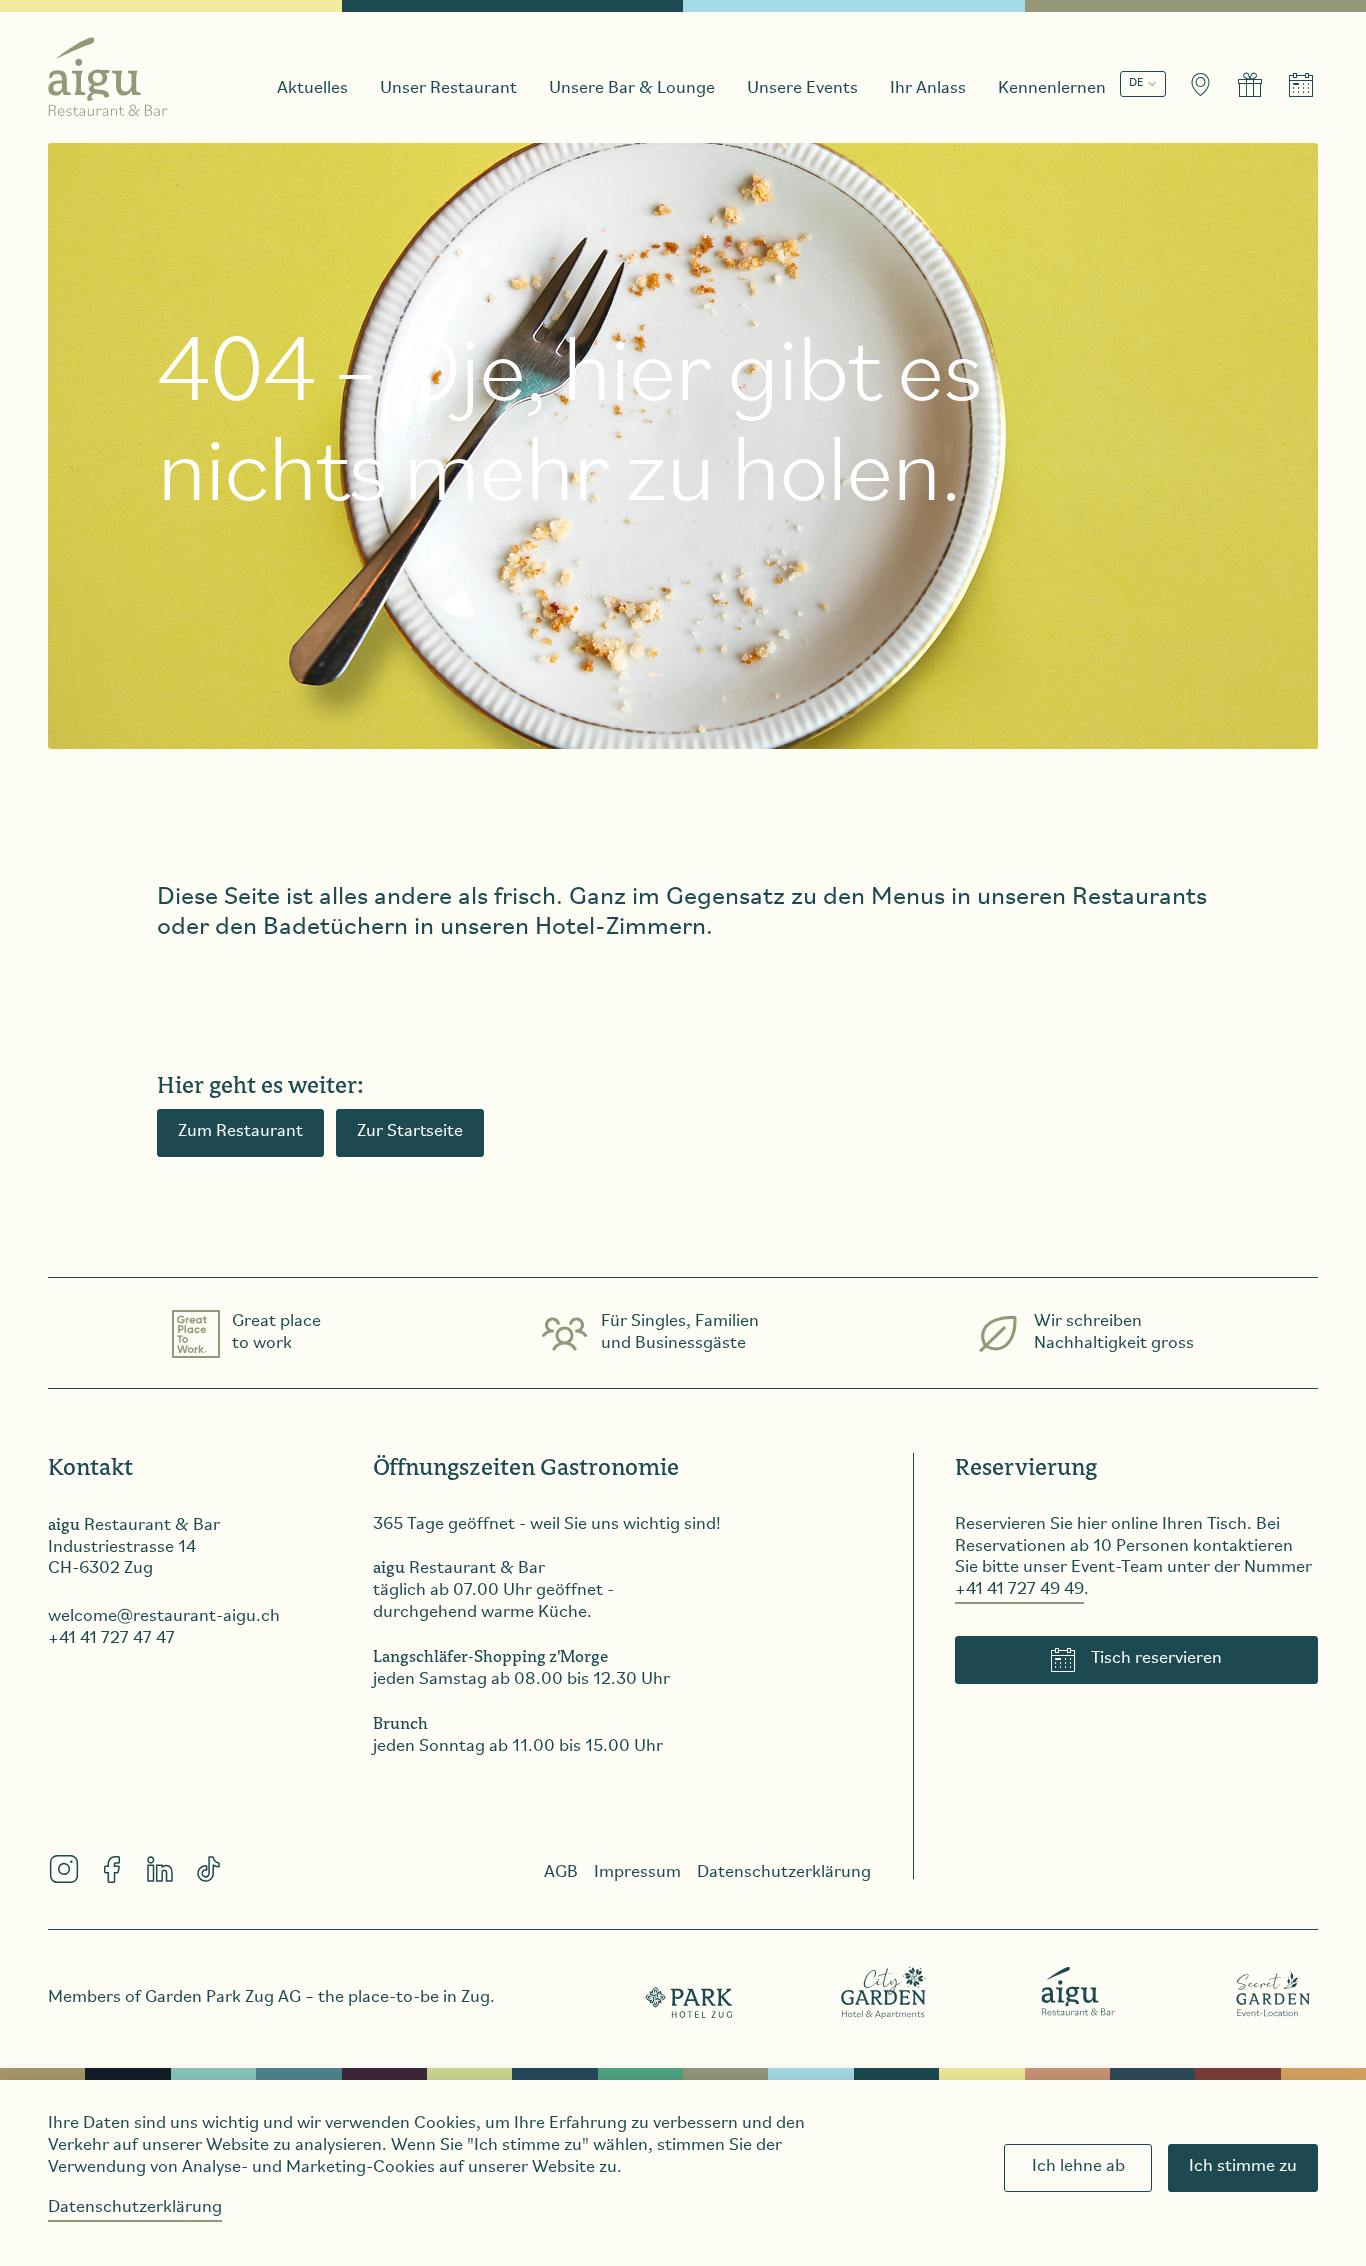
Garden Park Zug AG (223, 1998)
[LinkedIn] (160, 1869)
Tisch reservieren (1156, 1659)
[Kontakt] (1200, 85)
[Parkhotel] (690, 1992)
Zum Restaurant (240, 1132)
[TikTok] (208, 1869)
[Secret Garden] (1273, 1992)
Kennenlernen (1052, 89)
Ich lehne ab (1078, 2167)
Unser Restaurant (448, 89)
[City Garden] (884, 1992)
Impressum (637, 1873)
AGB (561, 1873)
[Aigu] (1079, 1992)
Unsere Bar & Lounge (632, 89)
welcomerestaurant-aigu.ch (164, 1617)
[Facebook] (112, 1869)
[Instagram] (64, 1869)
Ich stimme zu (1243, 2167)
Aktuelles (312, 89)
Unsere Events (802, 89)
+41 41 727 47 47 (111, 1639)
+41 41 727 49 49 (1019, 1590)
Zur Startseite (410, 1132)
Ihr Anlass (928, 89)
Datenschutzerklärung (135, 2208)
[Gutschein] (1250, 85)
